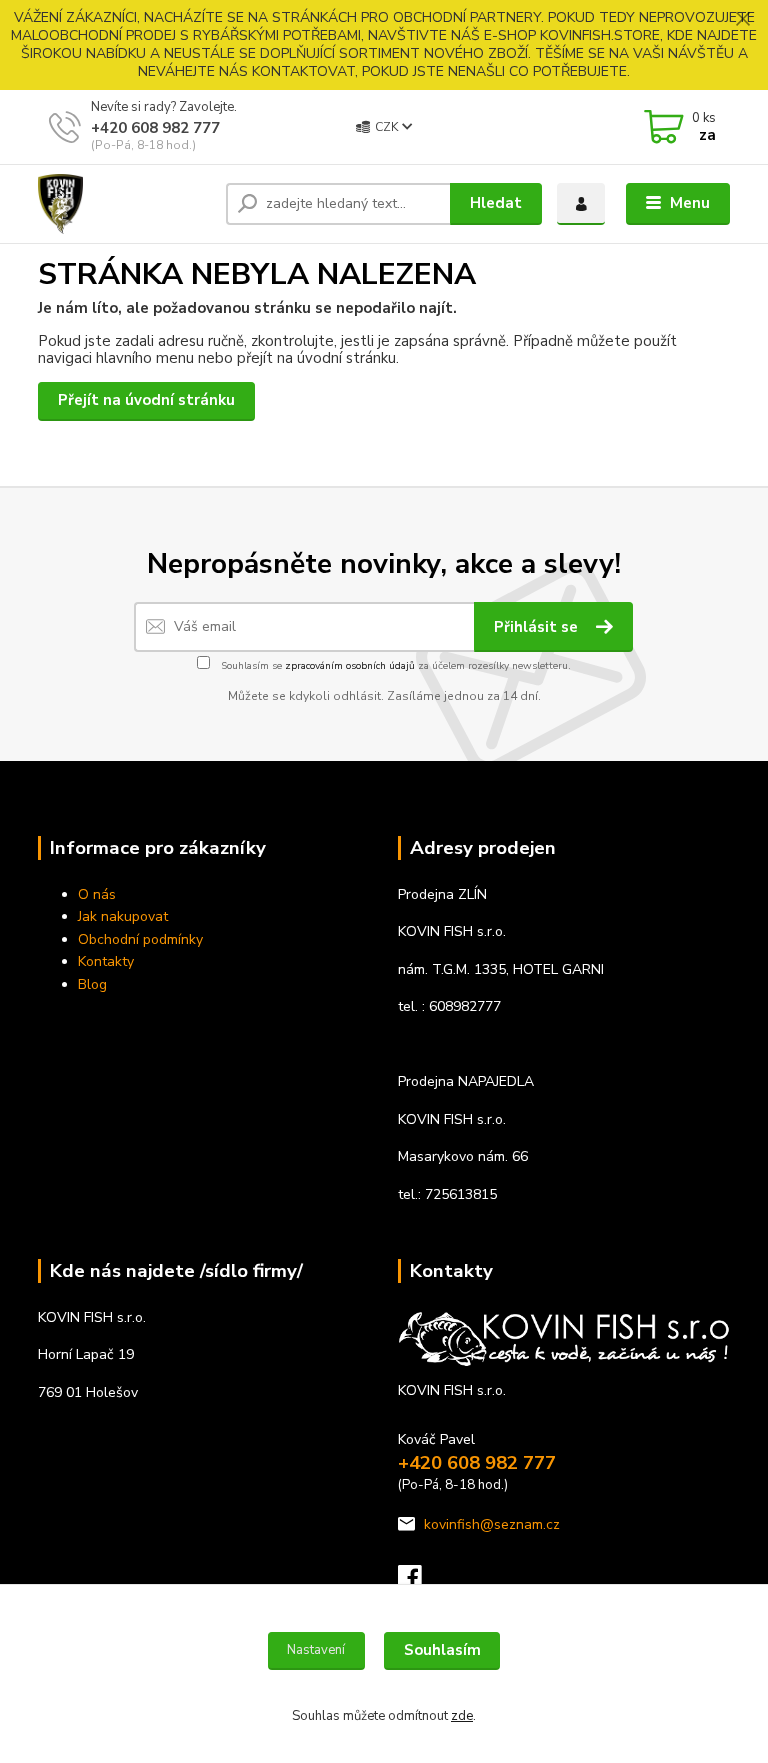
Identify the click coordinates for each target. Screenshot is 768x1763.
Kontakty (106, 961)
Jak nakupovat (123, 916)
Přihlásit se (538, 627)
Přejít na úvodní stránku (146, 400)
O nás (97, 894)
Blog (92, 984)
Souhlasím (442, 1650)
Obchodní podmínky (140, 939)
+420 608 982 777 (155, 128)
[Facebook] (419, 1582)
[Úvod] (124, 204)
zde (462, 1716)
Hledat (496, 203)
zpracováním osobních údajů (350, 666)
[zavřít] (743, 20)
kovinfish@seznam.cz (492, 1524)
